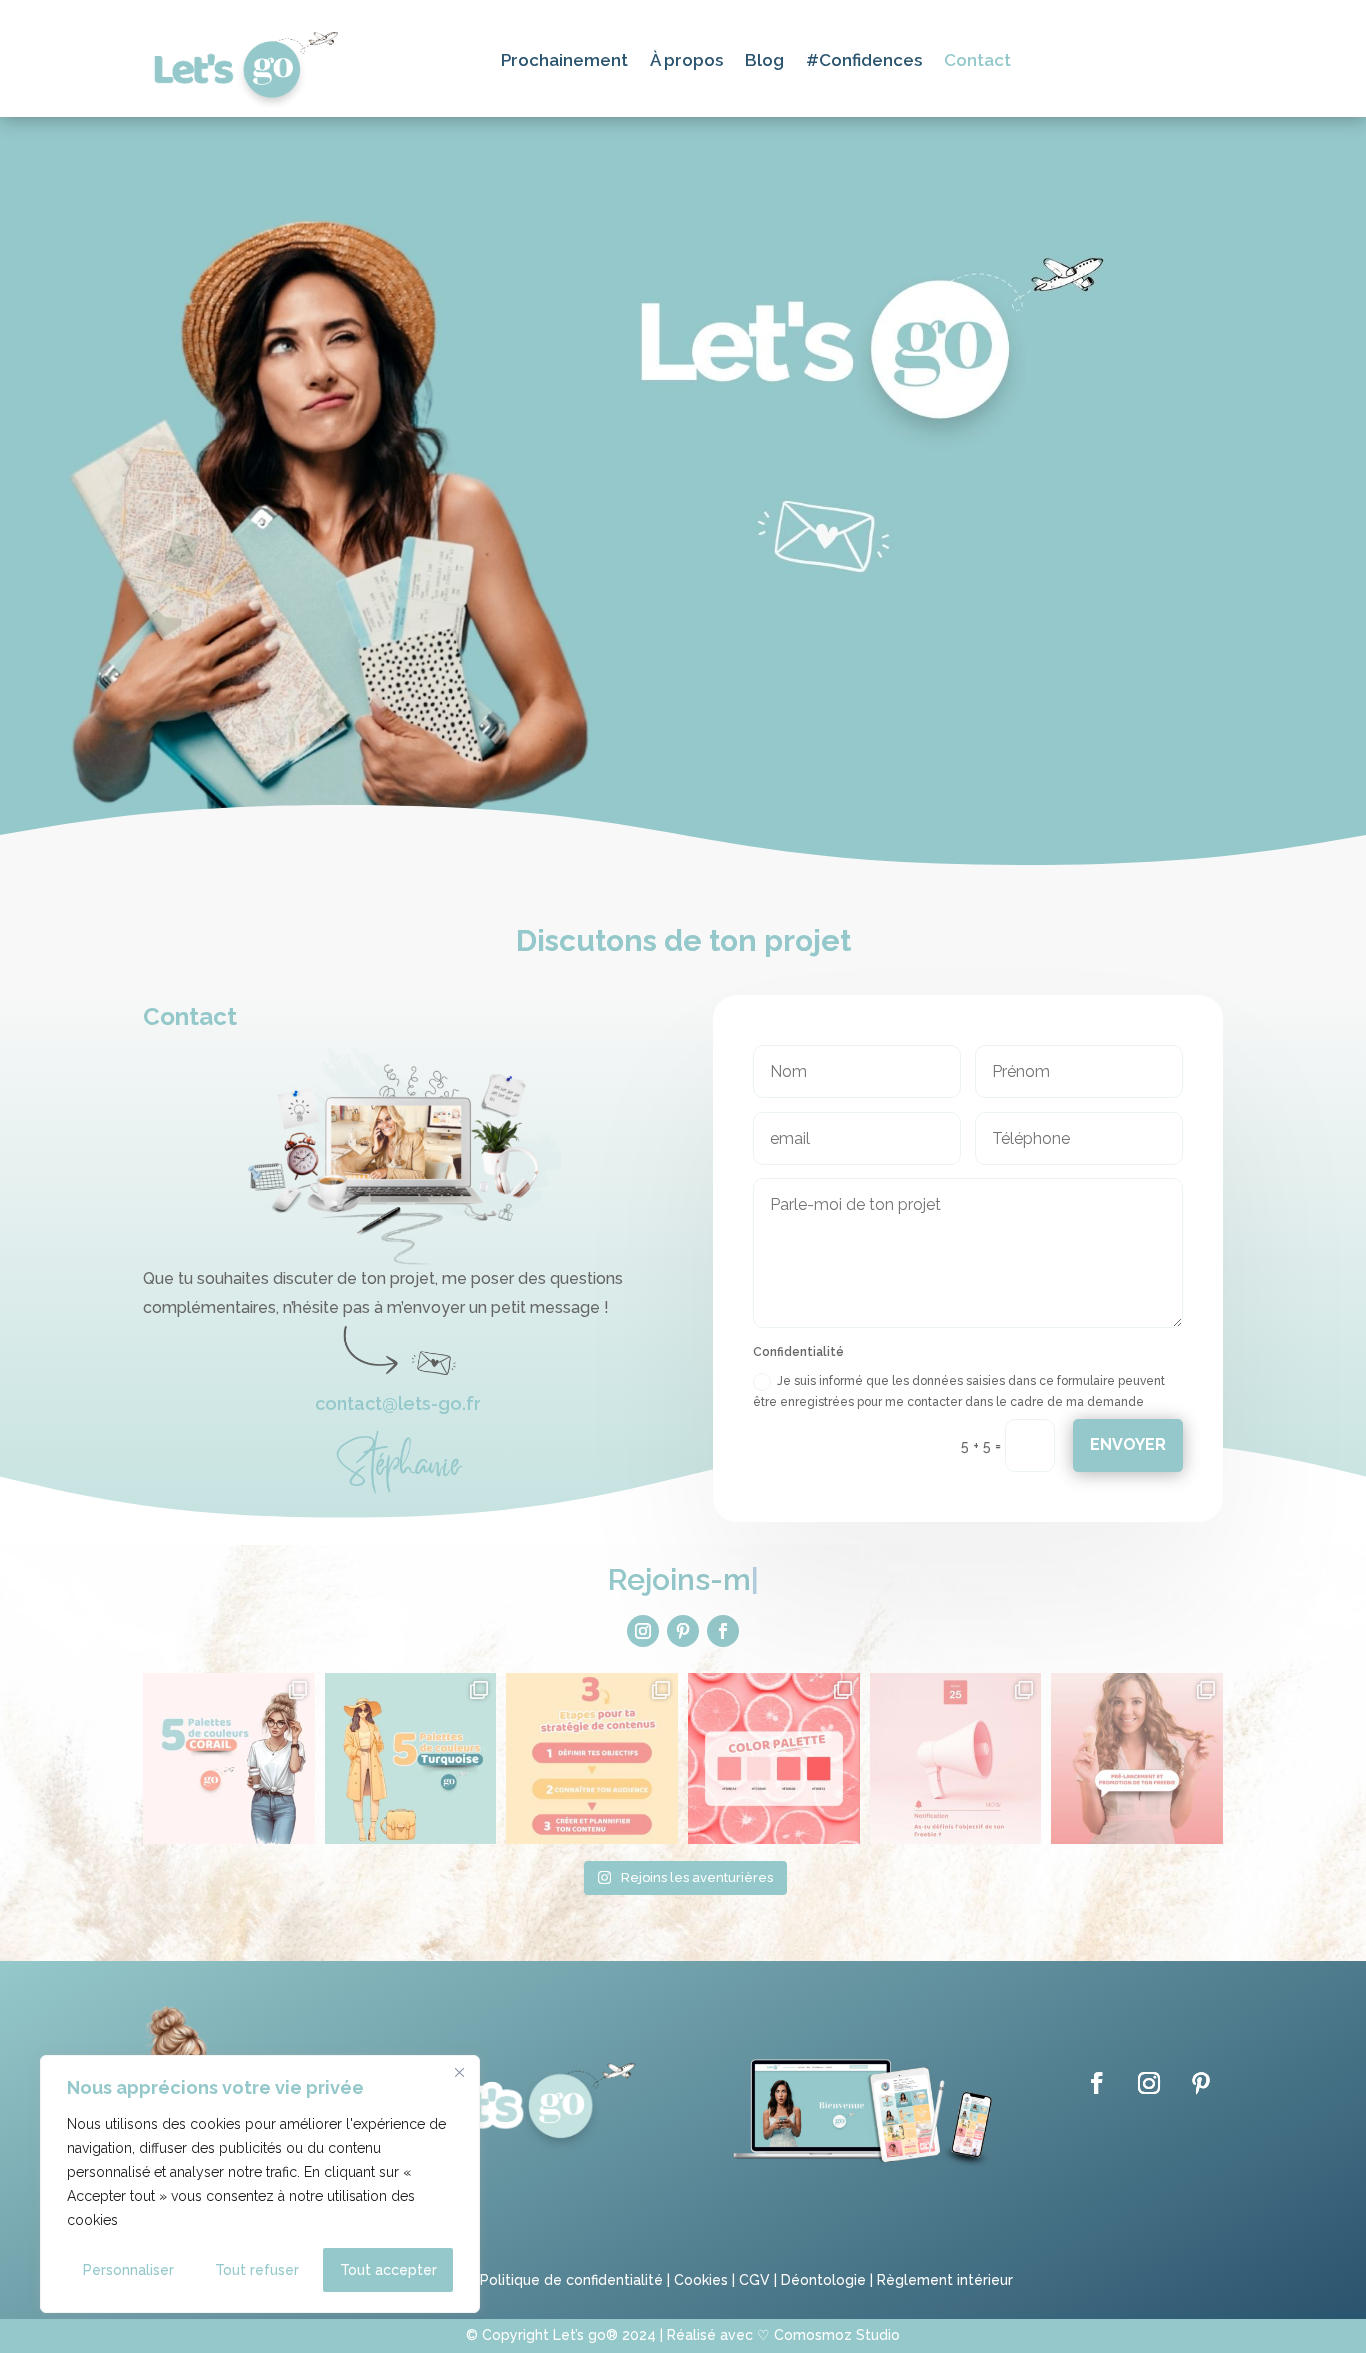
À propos (686, 61)
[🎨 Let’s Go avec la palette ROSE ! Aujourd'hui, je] (774, 1759)
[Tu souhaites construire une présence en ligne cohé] (592, 1759)
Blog (764, 61)
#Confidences (864, 61)
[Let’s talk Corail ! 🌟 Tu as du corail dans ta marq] (229, 1759)
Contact (977, 61)
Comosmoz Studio (837, 2335)
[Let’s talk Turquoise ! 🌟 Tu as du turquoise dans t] (411, 1759)
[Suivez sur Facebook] (723, 1631)
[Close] (459, 2072)
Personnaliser (128, 2270)
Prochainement (564, 61)
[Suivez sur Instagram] (643, 1631)
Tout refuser (257, 2270)
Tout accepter (388, 2270)
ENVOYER (1128, 1444)
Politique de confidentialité (569, 2280)
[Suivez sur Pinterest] (683, 1631)
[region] (260, 2184)
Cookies (701, 2280)
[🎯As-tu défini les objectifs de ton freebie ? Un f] (956, 1759)
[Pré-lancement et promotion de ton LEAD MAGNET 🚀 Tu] (1137, 1759)
